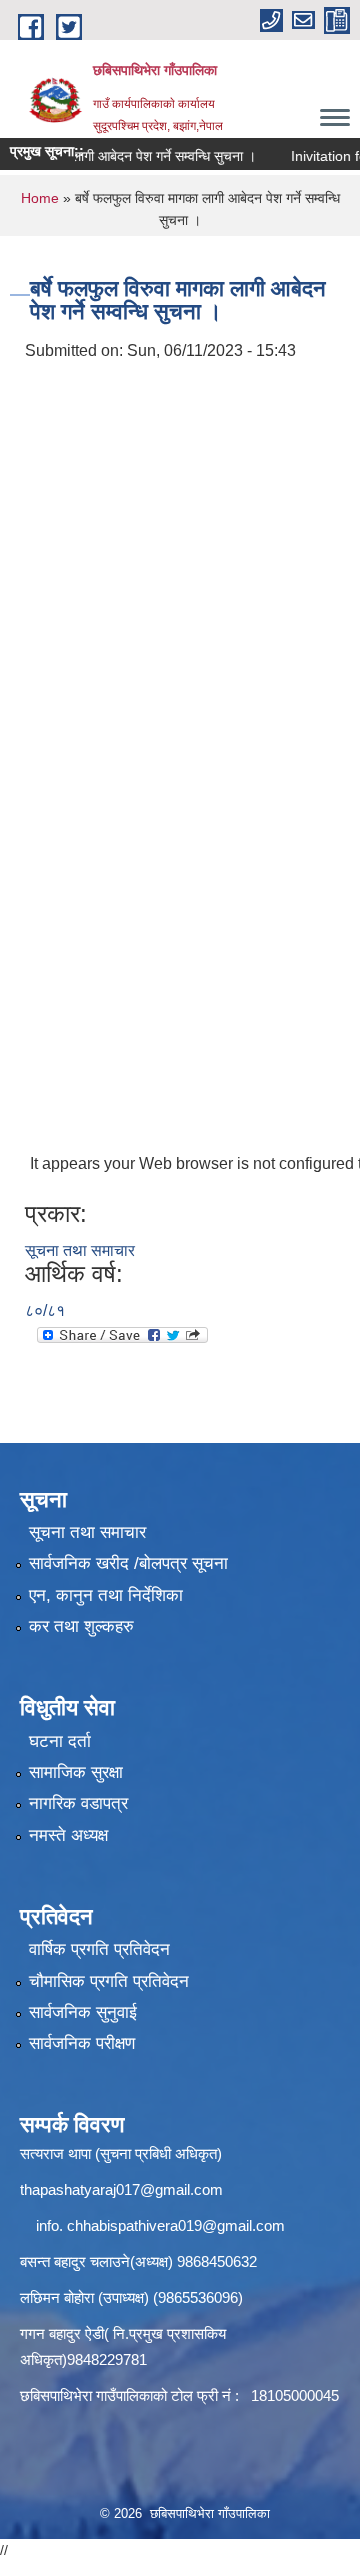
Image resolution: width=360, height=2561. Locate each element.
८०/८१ (45, 1310)
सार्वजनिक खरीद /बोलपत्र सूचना (128, 1563)
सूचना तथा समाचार (80, 1250)
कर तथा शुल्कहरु (81, 1626)
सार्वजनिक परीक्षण (82, 2043)
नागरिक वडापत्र (78, 1803)
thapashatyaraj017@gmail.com (121, 2189)
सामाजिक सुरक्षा (76, 1772)
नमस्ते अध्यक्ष (68, 1835)
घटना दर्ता (60, 1741)
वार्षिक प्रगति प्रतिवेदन (99, 1949)
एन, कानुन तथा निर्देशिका (106, 1595)
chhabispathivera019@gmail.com (176, 2225)
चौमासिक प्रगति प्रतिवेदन (109, 1981)
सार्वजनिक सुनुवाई (83, 2012)
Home (40, 198)
